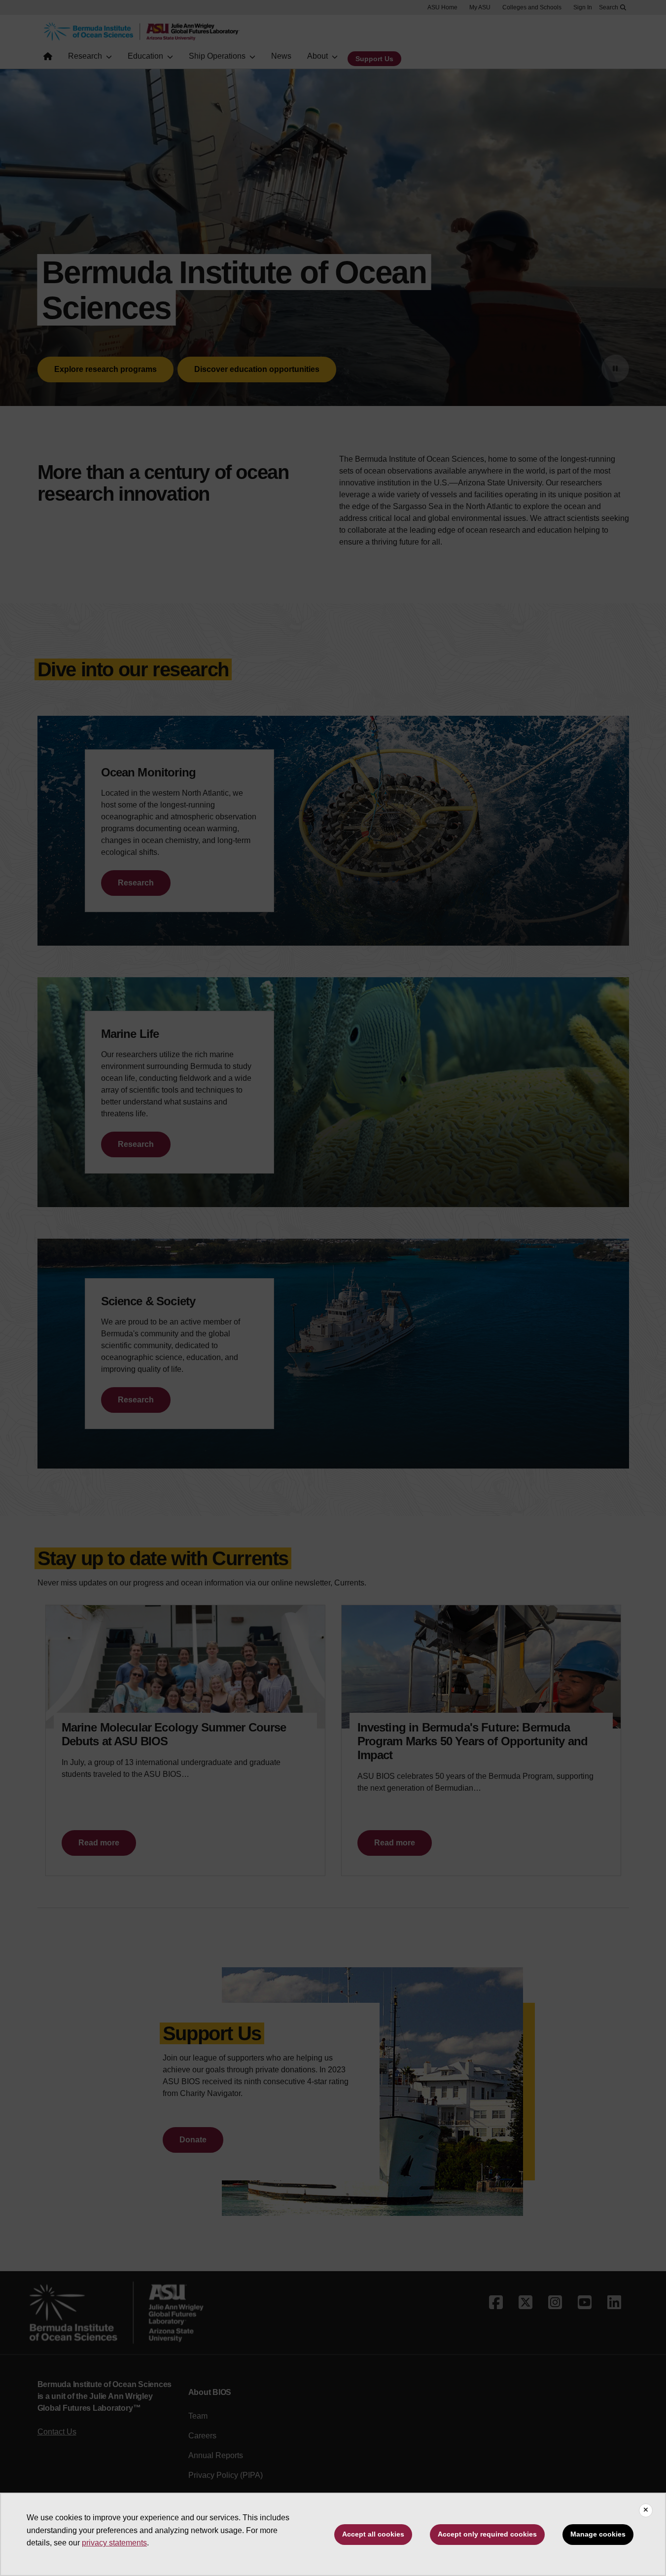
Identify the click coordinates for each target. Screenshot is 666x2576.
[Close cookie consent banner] (646, 2510)
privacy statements (114, 2543)
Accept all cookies (373, 2534)
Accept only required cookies (487, 2534)
